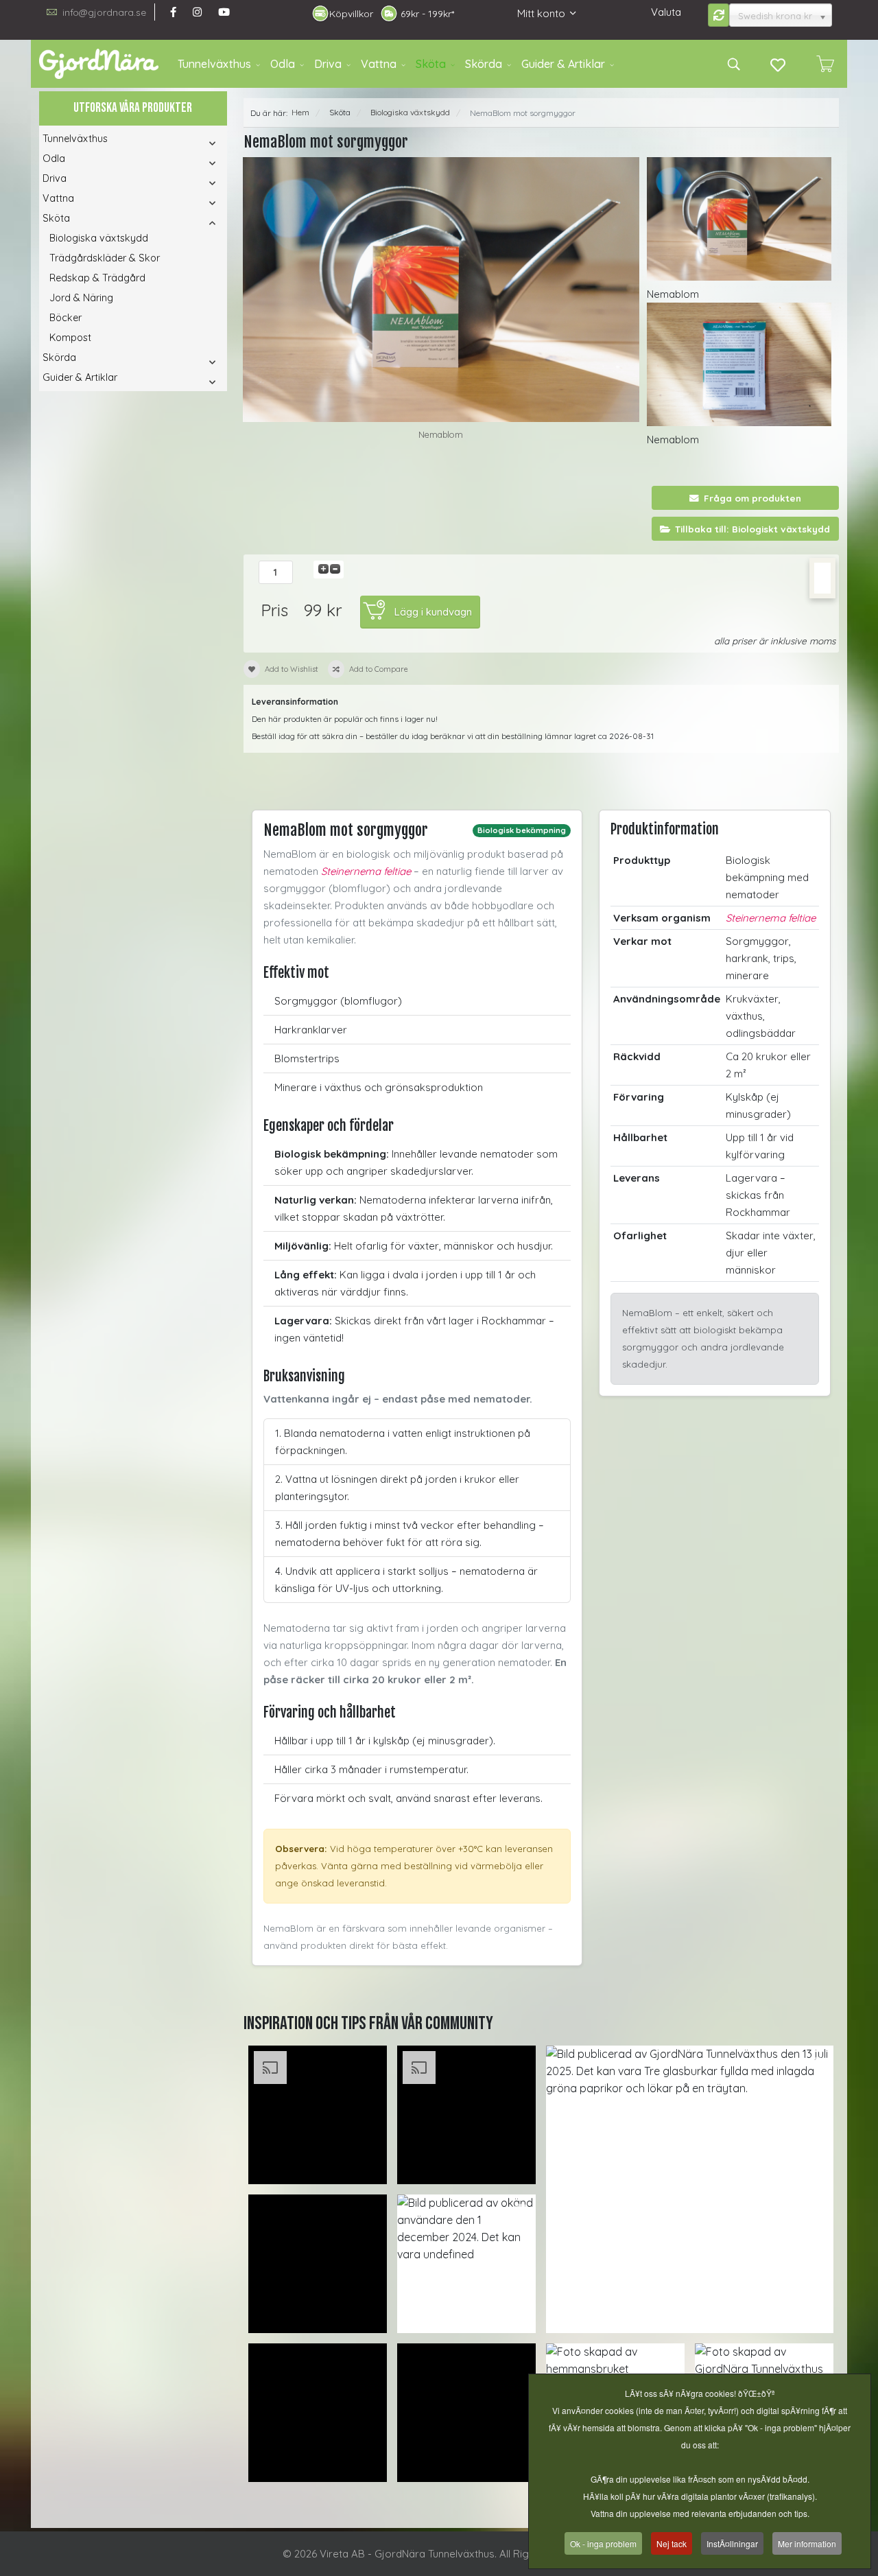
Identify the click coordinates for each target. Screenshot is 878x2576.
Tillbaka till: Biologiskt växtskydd (752, 529)
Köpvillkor (351, 14)
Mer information (807, 2543)
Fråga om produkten (752, 498)
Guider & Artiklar (563, 64)
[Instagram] (197, 12)
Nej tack (672, 2543)
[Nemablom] (441, 290)
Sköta (431, 64)
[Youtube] (224, 12)
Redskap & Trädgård (97, 278)
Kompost (70, 338)
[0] (825, 64)
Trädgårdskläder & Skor (105, 258)
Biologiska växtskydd (99, 238)
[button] (194, 143)
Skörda (484, 64)
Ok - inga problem (603, 2543)
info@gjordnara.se (104, 12)
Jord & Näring (81, 298)
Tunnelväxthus (214, 64)
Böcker (66, 318)
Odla (283, 64)
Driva (328, 64)
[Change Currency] (719, 15)
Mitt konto (541, 13)
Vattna (379, 64)
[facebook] (173, 12)
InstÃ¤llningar (732, 2543)
